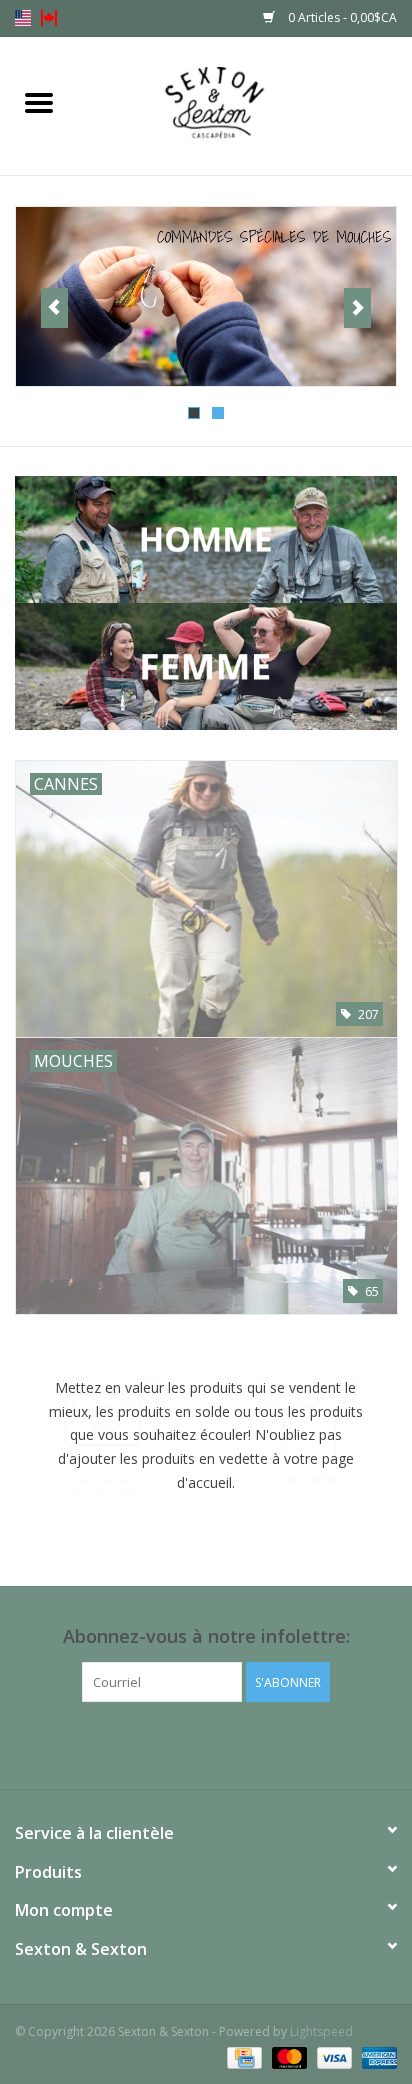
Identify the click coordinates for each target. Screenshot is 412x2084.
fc (49, 18)
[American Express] (376, 2056)
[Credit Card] (242, 2056)
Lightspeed (321, 2031)
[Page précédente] (54, 308)
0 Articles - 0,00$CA (341, 17)
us (23, 18)
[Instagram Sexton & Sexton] (224, 1743)
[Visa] (332, 2056)
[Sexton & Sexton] (245, 104)
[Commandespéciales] (206, 296)
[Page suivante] (357, 308)
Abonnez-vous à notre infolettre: (206, 1636)
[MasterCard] (287, 2056)
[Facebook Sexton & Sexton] (188, 1743)
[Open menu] (39, 102)
